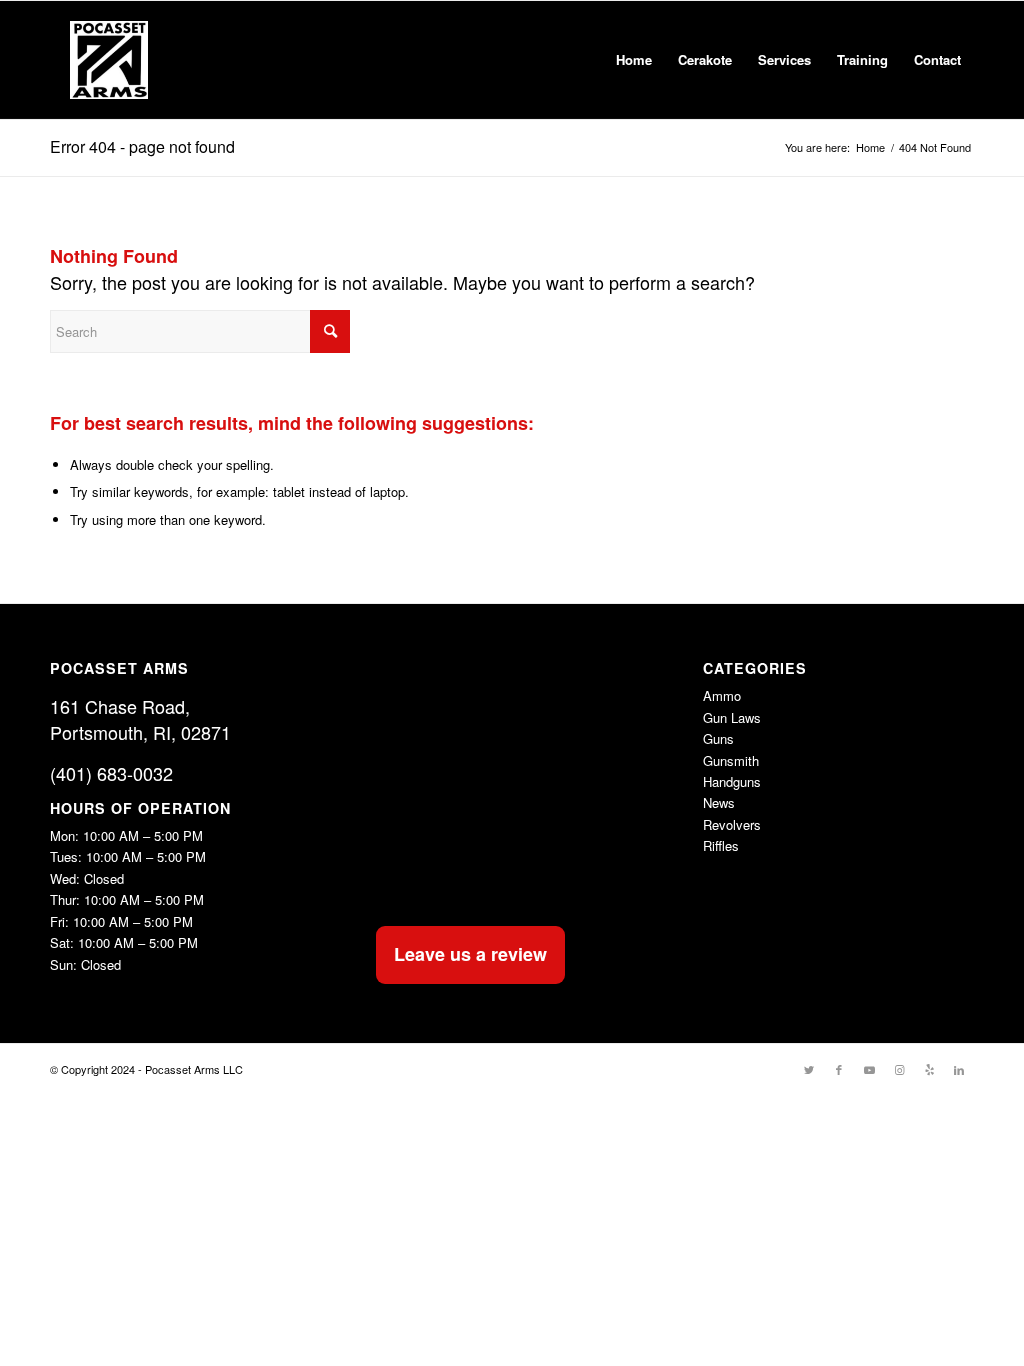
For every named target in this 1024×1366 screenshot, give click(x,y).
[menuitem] (634, 60)
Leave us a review (470, 954)
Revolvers (732, 824)
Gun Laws (732, 717)
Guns (718, 738)
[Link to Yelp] (929, 1069)
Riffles (721, 845)
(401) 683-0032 (111, 773)
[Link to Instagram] (899, 1069)
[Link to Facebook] (839, 1069)
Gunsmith (731, 760)
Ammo (722, 695)
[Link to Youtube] (869, 1069)
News (719, 802)
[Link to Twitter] (809, 1069)
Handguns (732, 781)
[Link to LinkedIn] (959, 1069)
